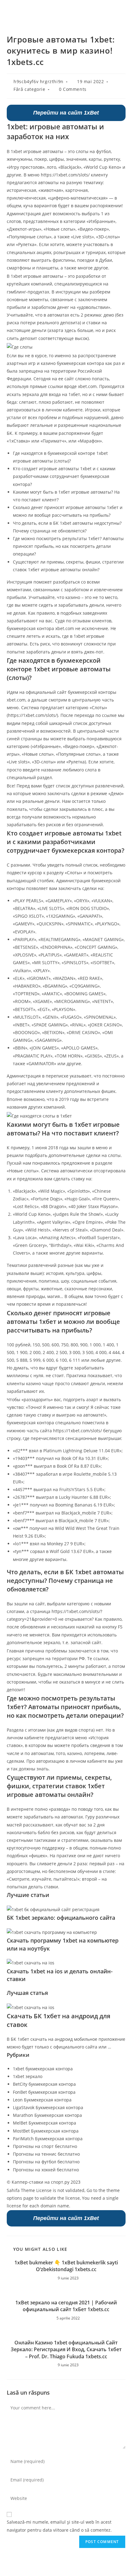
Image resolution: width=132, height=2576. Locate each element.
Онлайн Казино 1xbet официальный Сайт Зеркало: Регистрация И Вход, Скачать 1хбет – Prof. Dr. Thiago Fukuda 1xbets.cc (66, 2350)
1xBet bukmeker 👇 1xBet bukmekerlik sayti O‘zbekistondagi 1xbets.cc (66, 2266)
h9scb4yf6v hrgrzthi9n (39, 81)
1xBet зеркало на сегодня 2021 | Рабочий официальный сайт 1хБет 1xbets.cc (66, 2306)
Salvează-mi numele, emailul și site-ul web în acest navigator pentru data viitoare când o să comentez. (59, 2526)
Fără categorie (29, 89)
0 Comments (73, 89)
